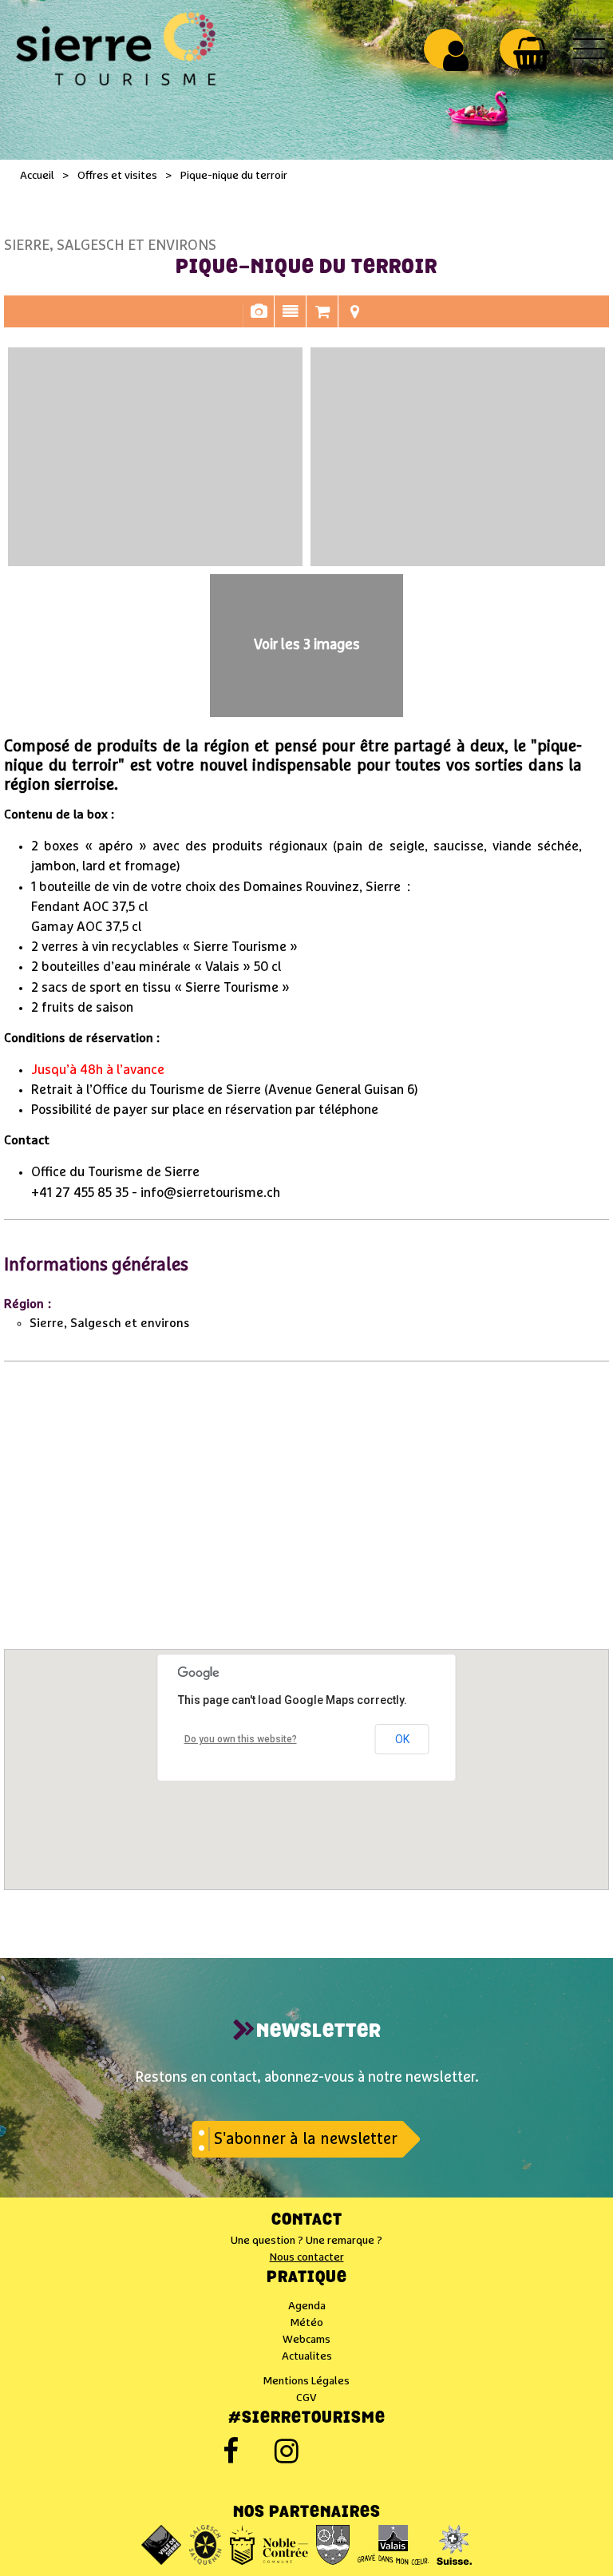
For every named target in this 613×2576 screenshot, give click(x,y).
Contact (307, 2221)
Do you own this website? (241, 1739)
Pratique (307, 2278)
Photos (259, 319)
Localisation (354, 319)
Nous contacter (307, 2257)
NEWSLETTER (319, 2032)
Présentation (291, 319)
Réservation (322, 319)
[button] (531, 53)
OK (402, 1739)
